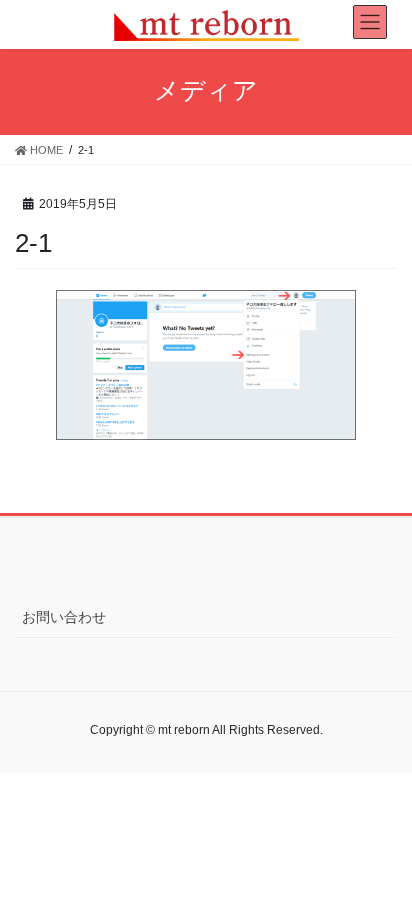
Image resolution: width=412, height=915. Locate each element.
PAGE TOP (382, 870)
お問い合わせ (64, 617)
